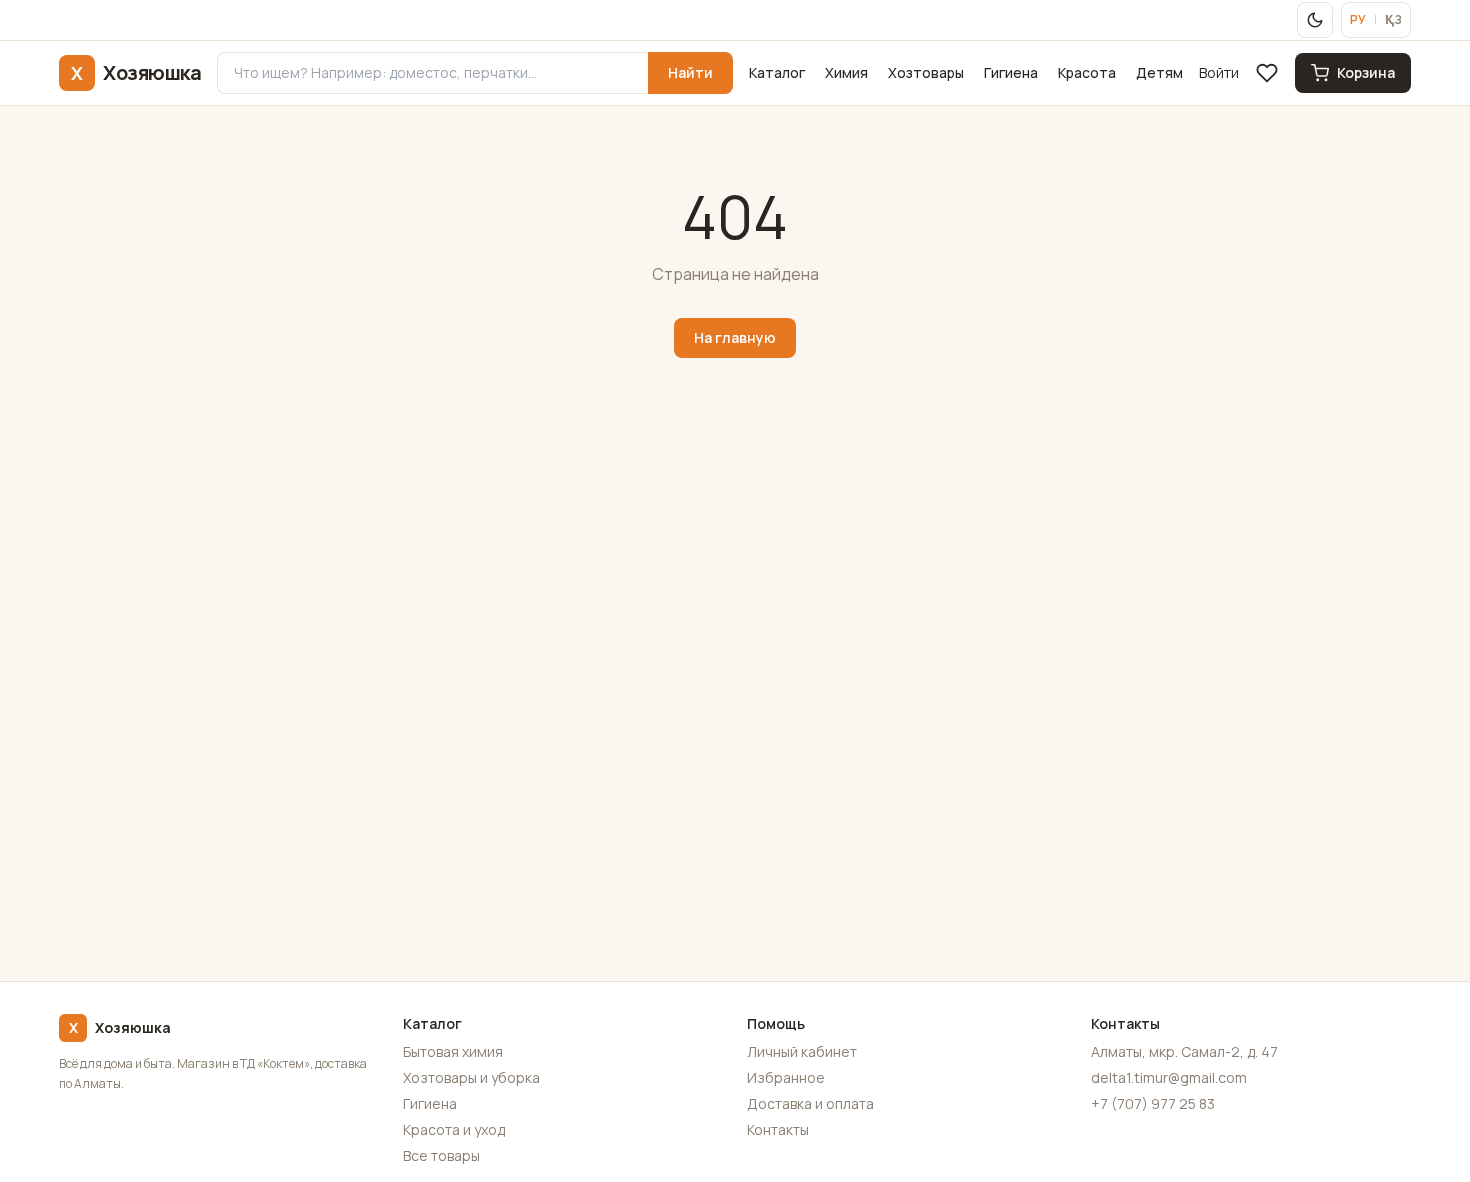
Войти (1219, 72)
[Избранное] (1267, 73)
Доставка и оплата (810, 1103)
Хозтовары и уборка (471, 1077)
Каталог (777, 72)
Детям (1159, 72)
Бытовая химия (453, 1051)
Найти (690, 72)
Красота (1087, 72)
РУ (1358, 20)
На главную (735, 337)
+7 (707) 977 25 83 (1153, 1103)
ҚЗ (1393, 20)
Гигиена (1011, 72)
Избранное (786, 1077)
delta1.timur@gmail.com (1169, 1077)
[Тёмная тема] (1315, 20)
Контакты (778, 1129)
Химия (846, 72)
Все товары (441, 1155)
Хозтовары (926, 72)
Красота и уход (454, 1129)
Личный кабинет (802, 1051)
